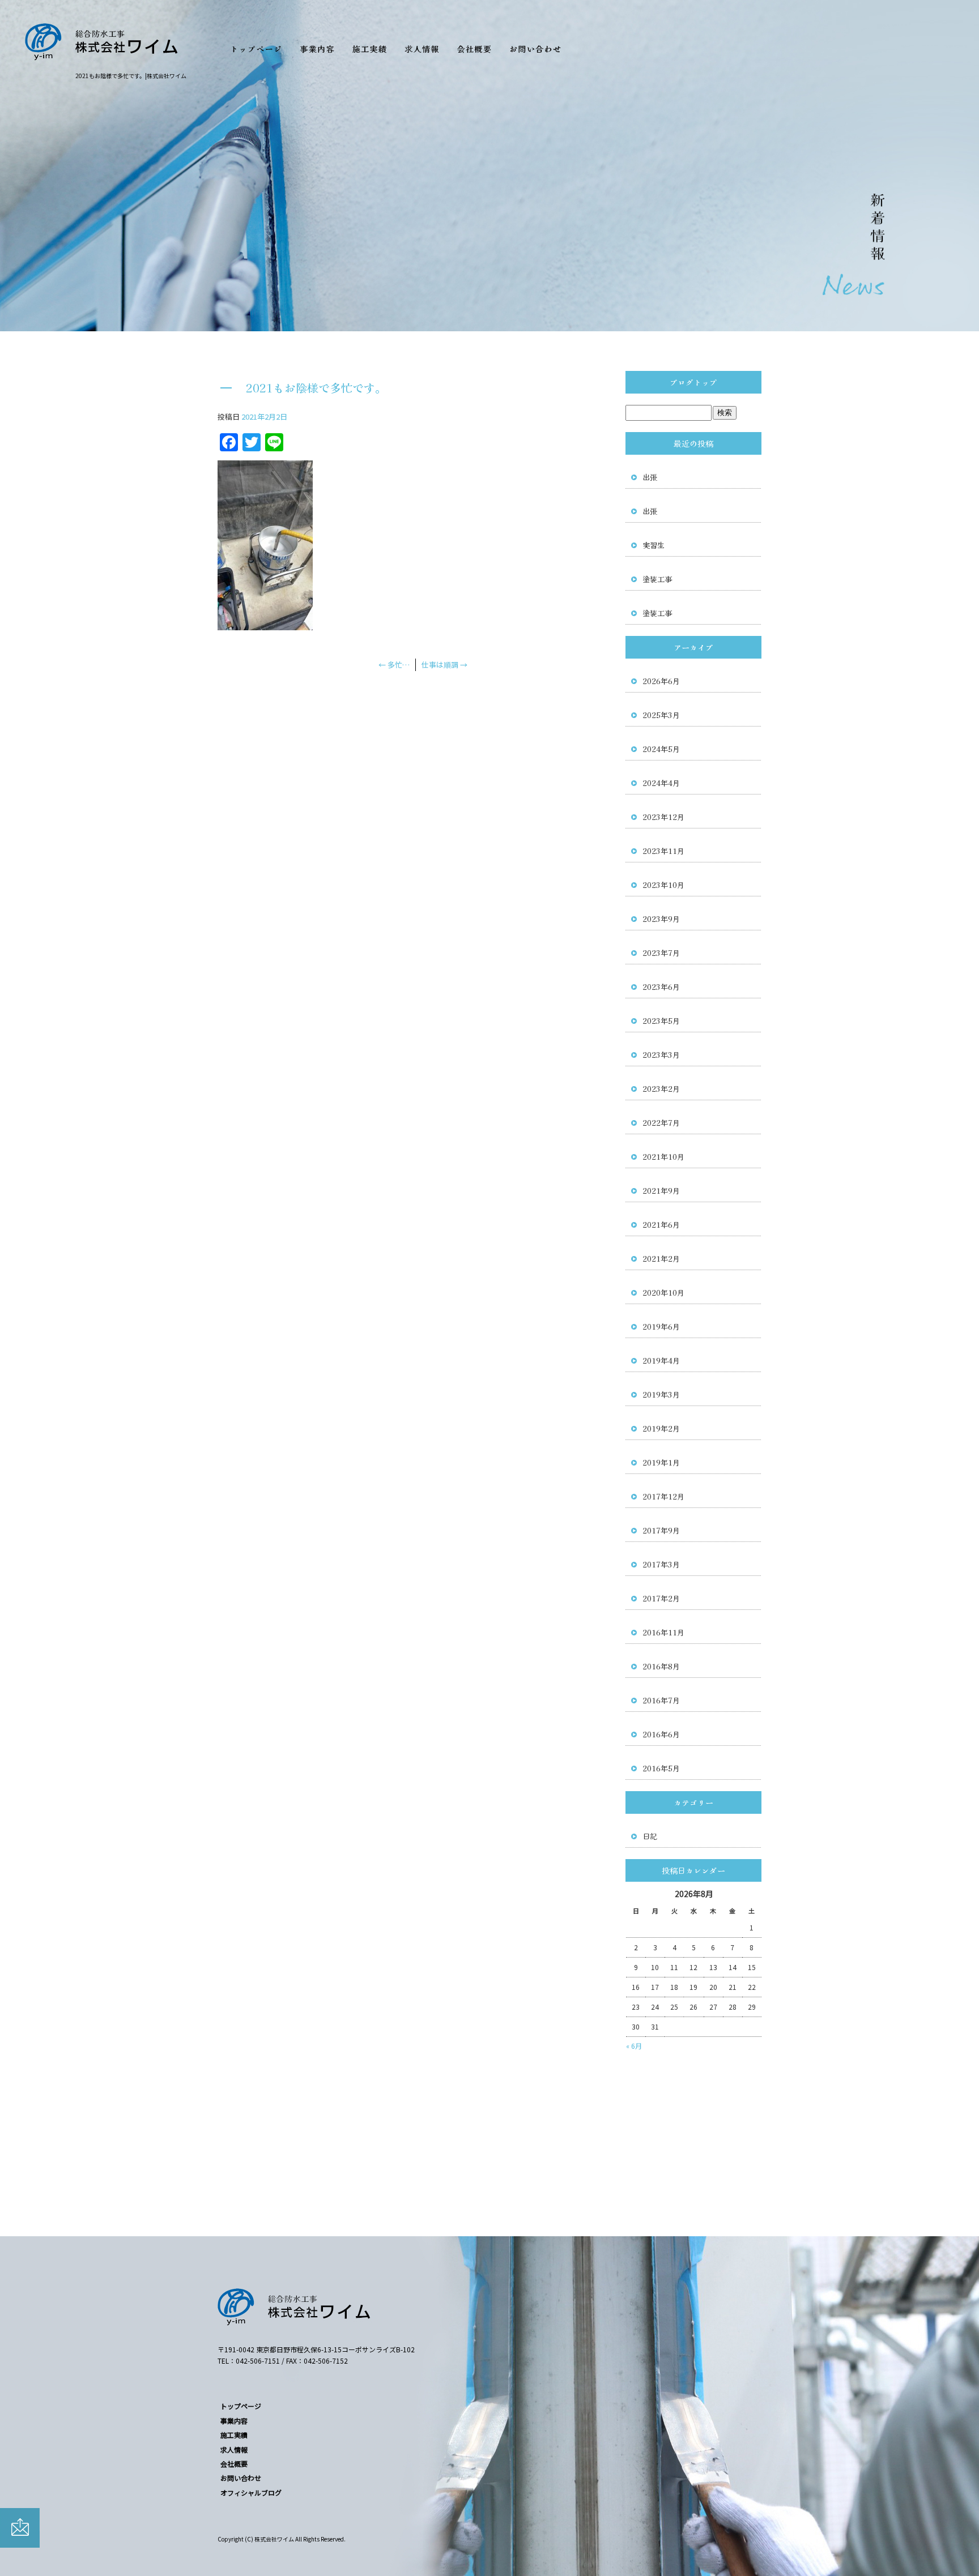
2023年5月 (661, 1021)
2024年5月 (661, 749)
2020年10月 (663, 1293)
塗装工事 (657, 579)
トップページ (257, 44)
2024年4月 (661, 783)
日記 (650, 1836)
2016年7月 (661, 1700)
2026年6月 (661, 681)
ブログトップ (693, 382)
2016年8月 (661, 1666)
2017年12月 (663, 1496)
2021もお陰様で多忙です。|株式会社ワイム (131, 76)
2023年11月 (663, 851)
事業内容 (317, 44)
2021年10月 (663, 1157)
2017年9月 (661, 1530)
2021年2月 (661, 1259)
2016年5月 (661, 1768)
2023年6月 (661, 987)
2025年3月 (661, 715)
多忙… (394, 665)
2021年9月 (661, 1191)
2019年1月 (661, 1462)
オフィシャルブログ (251, 2492)
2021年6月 (661, 1225)
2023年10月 (663, 885)
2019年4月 (661, 1360)
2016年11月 (663, 1632)
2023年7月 (661, 953)
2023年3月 (661, 1055)
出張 (650, 477)
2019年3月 (661, 1394)
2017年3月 (661, 1564)
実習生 (654, 545)
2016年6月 (661, 1734)
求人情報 (422, 44)
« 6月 (634, 2046)
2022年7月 (661, 1123)
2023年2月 (661, 1089)
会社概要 (475, 44)
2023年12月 (663, 817)
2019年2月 (661, 1428)
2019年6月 (661, 1327)
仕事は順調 (444, 665)
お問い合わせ (535, 44)
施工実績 (370, 44)
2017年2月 (661, 1598)
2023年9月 (661, 919)
